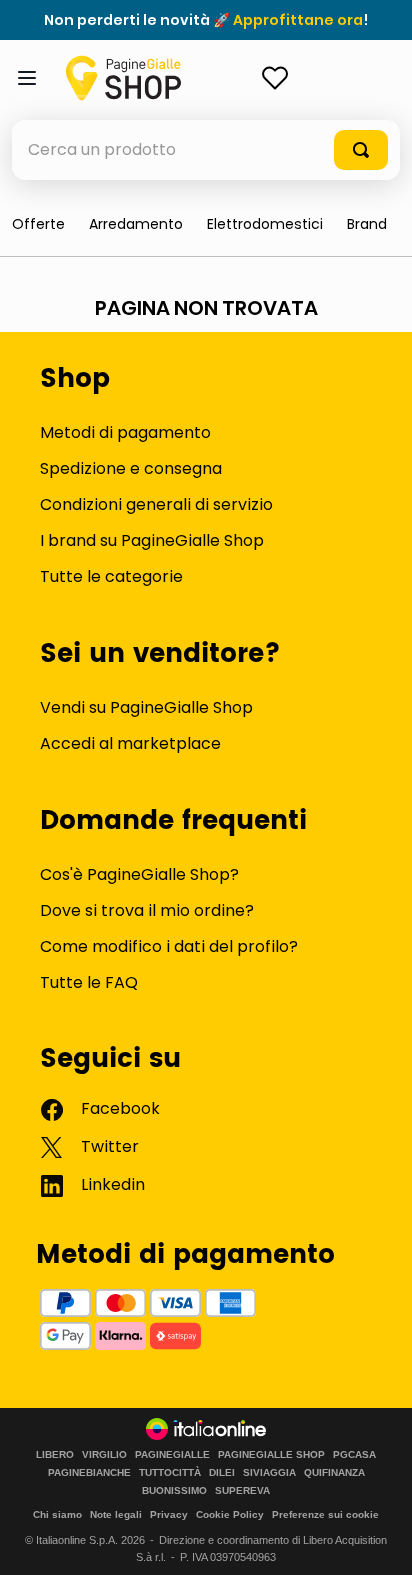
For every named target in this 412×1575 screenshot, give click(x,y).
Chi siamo (57, 1514)
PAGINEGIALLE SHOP (271, 1455)
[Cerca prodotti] (361, 150)
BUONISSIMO (174, 1491)
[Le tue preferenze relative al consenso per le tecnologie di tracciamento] (377, 1540)
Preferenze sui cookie (325, 1514)
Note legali (116, 1514)
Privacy (169, 1514)
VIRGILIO (104, 1455)
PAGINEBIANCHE (89, 1473)
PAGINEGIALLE (172, 1455)
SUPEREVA (242, 1491)
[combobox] (206, 150)
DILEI (222, 1473)
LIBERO (55, 1455)
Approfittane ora (298, 20)
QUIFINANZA (334, 1473)
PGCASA (354, 1455)
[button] (367, 224)
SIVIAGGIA (269, 1473)
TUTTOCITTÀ (170, 1473)
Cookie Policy (230, 1514)
